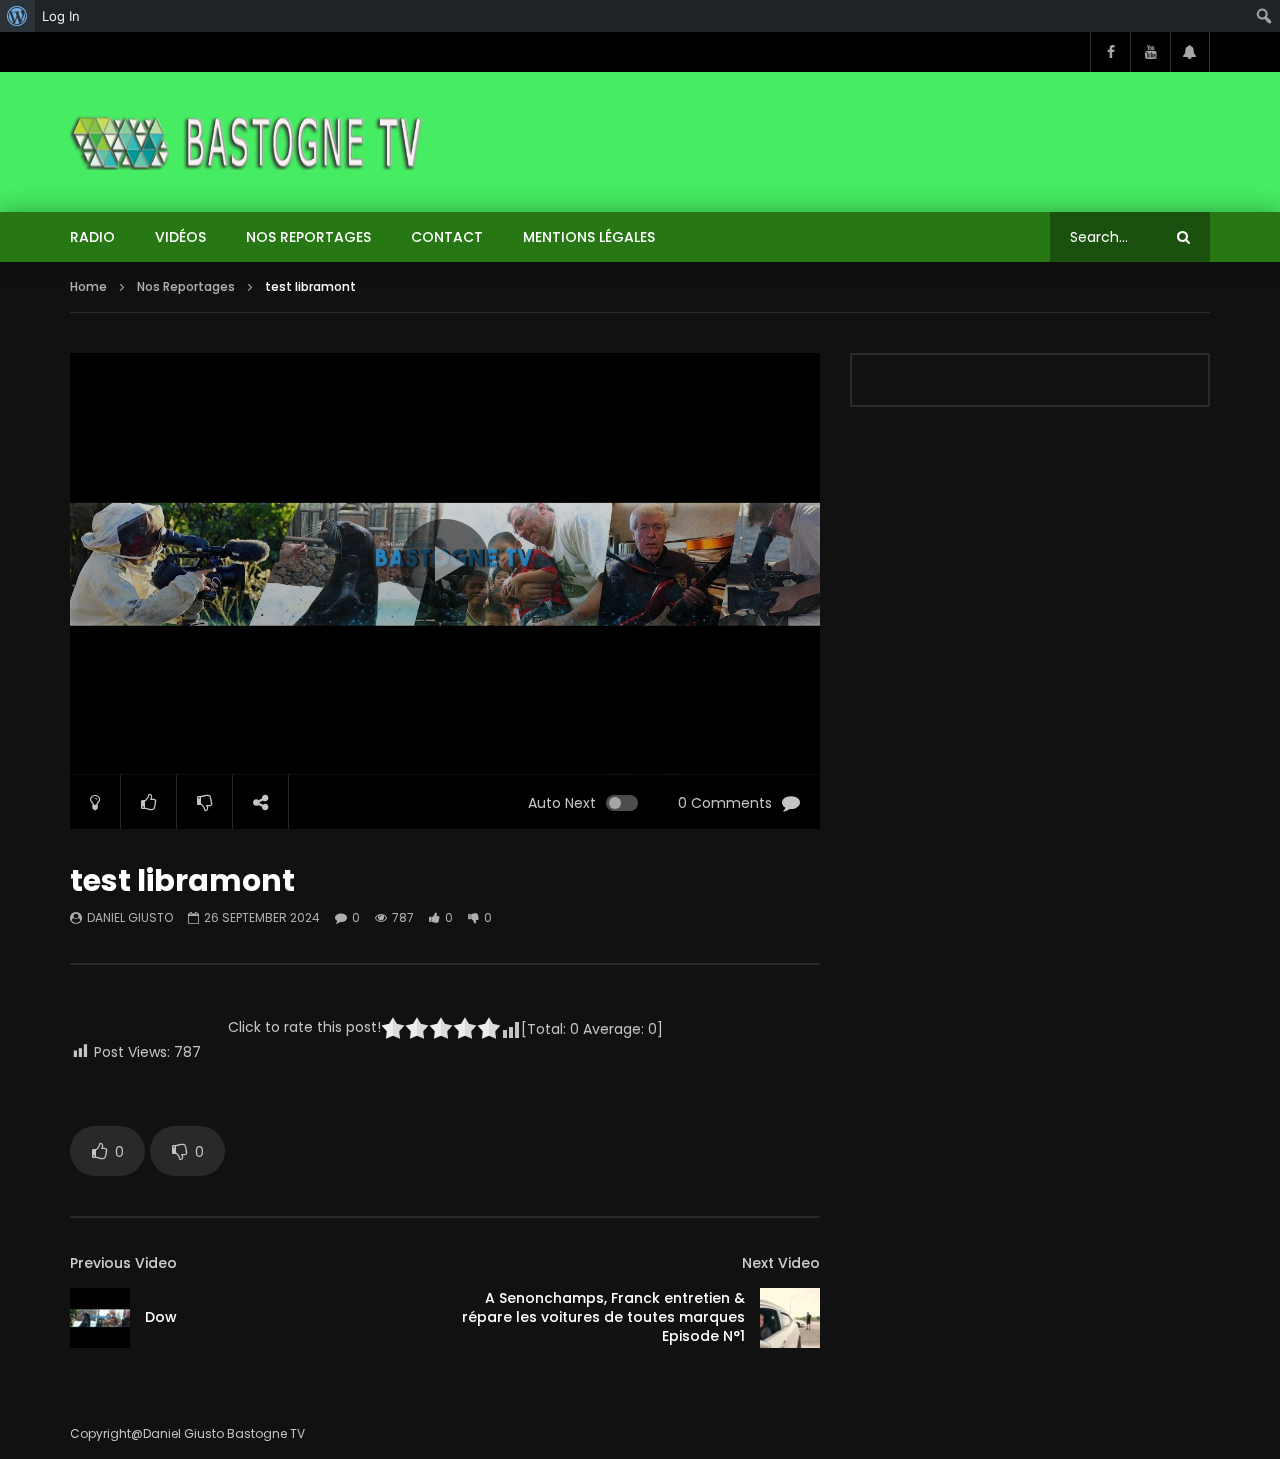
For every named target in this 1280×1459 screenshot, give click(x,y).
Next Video (781, 1263)
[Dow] (100, 1318)
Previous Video (123, 1263)
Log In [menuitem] (61, 16)
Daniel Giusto (130, 917)
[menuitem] (17, 16)
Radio (92, 237)
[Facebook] (1110, 52)
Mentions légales (589, 237)
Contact (447, 237)
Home (88, 286)
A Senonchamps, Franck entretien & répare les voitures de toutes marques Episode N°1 (603, 1317)
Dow (161, 1317)
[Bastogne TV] (248, 142)
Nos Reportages (308, 237)
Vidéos (180, 237)
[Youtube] (1150, 52)
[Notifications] (1190, 52)
